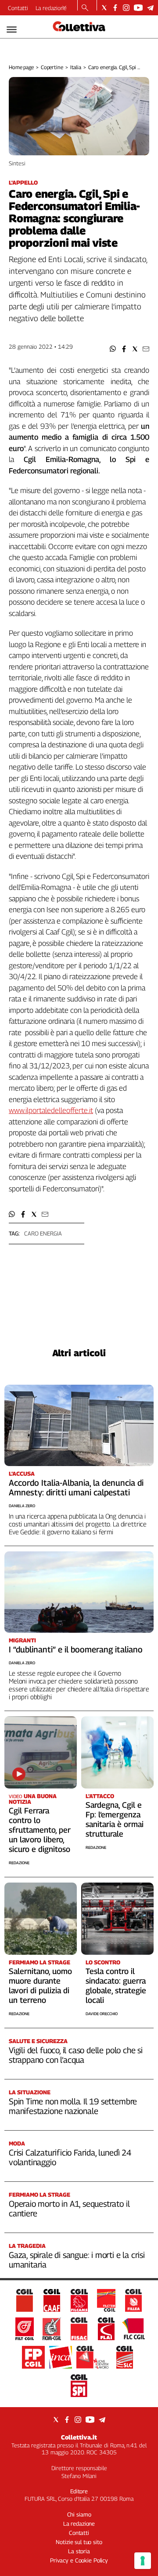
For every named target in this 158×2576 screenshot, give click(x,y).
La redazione (51, 8)
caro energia (43, 1233)
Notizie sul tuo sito (79, 2542)
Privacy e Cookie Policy (79, 2560)
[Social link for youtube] (138, 8)
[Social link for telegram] (150, 8)
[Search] (85, 8)
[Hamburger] (12, 30)
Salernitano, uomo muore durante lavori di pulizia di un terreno (40, 1986)
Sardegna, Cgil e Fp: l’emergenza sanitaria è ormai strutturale (115, 1819)
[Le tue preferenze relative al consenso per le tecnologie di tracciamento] (143, 2561)
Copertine (52, 67)
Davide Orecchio (102, 2014)
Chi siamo (79, 2514)
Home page (21, 67)
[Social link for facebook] (115, 8)
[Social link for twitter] (104, 8)
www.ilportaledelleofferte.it (51, 1110)
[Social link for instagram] (126, 8)
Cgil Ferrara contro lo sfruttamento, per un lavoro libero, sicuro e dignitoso (40, 1830)
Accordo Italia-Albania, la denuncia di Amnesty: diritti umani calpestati (76, 1487)
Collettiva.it (79, 2437)
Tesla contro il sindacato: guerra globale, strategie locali (116, 1986)
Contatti (18, 8)
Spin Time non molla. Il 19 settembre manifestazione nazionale (73, 2106)
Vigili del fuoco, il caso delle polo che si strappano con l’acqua (76, 2055)
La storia (79, 2551)
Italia (76, 67)
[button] (113, 349)
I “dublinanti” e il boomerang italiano (76, 1649)
